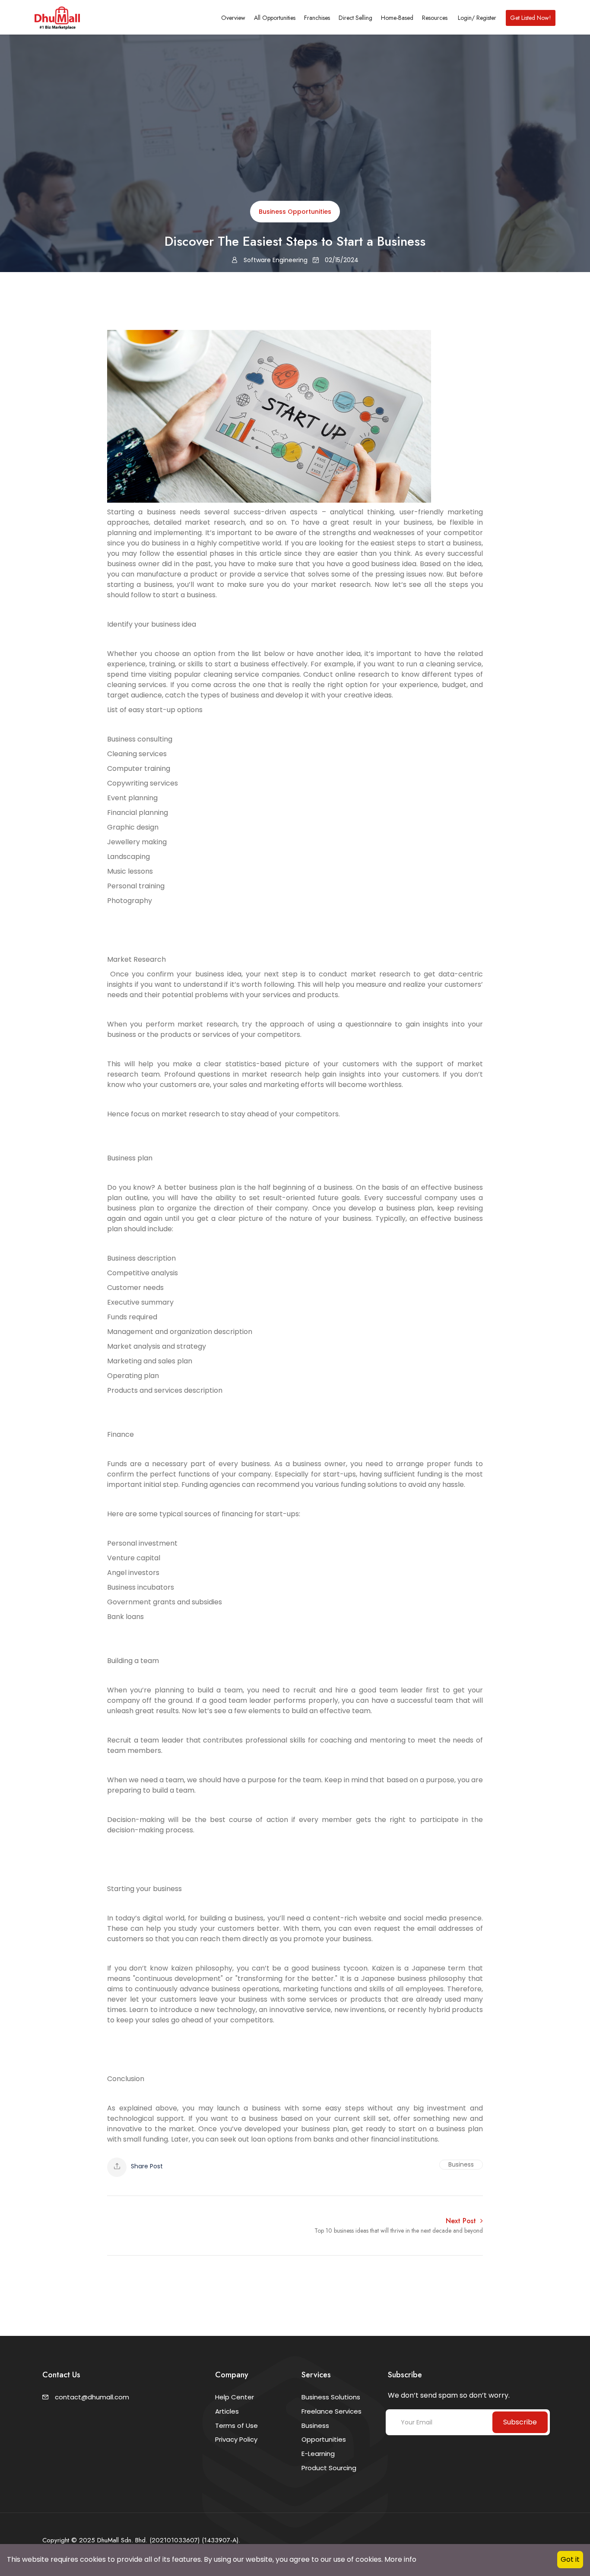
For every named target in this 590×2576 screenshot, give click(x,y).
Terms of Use (236, 2425)
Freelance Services (331, 2411)
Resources (435, 18)
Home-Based (397, 18)
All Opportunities (275, 18)
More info (400, 2559)
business (461, 2164)
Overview (233, 18)
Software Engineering (275, 260)
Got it (570, 2559)
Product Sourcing (329, 2468)
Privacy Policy (236, 2439)
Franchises (317, 18)
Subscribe (520, 2422)
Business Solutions (331, 2397)
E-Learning (318, 2454)
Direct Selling (355, 18)
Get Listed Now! (531, 18)
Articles (227, 2411)
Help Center (235, 2397)
